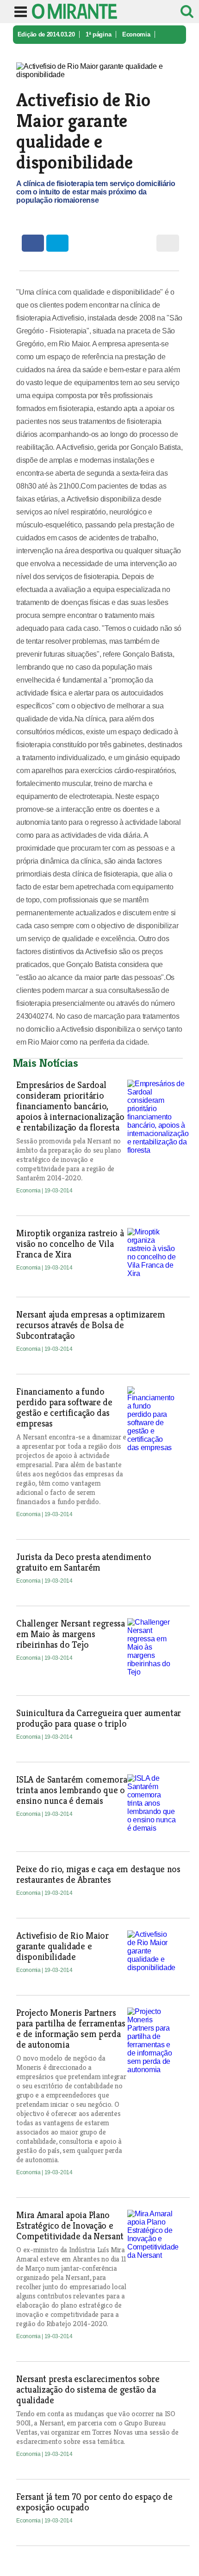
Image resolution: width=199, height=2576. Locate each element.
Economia (136, 34)
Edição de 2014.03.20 (46, 34)
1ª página (98, 34)
